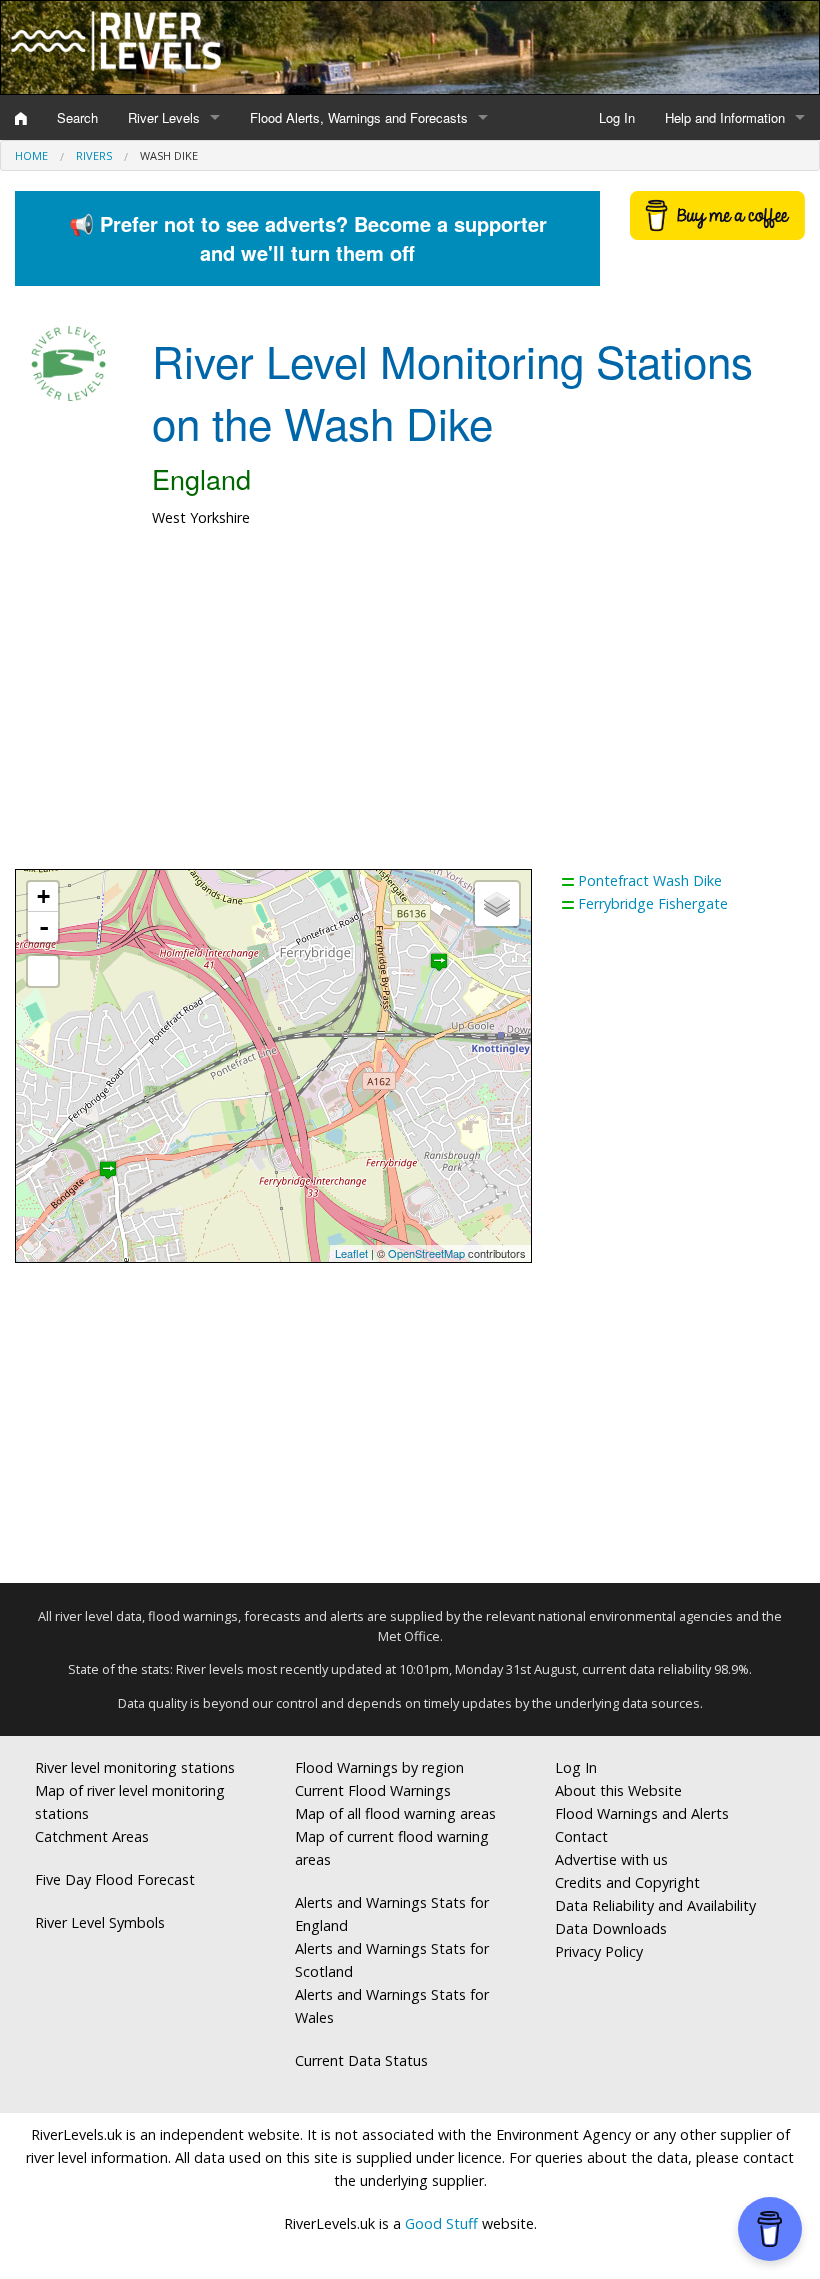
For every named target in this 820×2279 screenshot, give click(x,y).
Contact (581, 1836)
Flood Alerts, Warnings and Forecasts (359, 117)
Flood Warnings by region (379, 1767)
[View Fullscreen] (43, 971)
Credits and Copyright (627, 1882)
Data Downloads (611, 1928)
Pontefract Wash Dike (650, 880)
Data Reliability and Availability (655, 1905)
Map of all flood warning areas (395, 1813)
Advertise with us (611, 1859)
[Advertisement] (410, 709)
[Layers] (497, 904)
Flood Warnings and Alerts (642, 1813)
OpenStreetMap (426, 1253)
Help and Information (725, 117)
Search (77, 117)
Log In (617, 117)
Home (31, 155)
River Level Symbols (100, 1922)
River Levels (164, 117)
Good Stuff (441, 2223)
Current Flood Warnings (373, 1790)
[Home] (21, 118)
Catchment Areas (92, 1836)
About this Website (618, 1790)
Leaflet (351, 1253)
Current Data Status (361, 2060)
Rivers (94, 155)
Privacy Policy (599, 1951)
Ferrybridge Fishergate (653, 903)
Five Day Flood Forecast (115, 1879)
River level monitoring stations (135, 1767)
